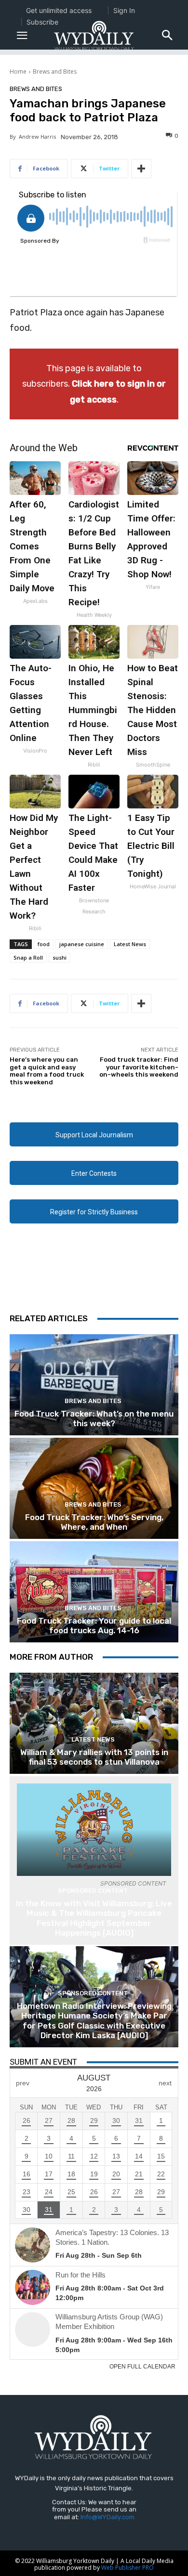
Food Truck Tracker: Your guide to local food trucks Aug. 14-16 (94, 1626)
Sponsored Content (93, 1891)
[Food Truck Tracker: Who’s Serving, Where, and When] (94, 1488)
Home (18, 72)
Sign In (124, 10)
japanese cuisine (82, 944)
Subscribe (42, 22)
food (44, 944)
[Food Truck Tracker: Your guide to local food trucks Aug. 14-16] (94, 1592)
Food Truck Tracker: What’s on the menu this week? (94, 1418)
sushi (60, 957)
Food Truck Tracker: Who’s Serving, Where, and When (94, 1522)
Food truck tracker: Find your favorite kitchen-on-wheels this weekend (139, 1067)
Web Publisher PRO (128, 2568)
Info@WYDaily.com (107, 2517)
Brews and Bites (55, 72)
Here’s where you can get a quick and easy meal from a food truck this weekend (47, 1071)
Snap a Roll (28, 957)
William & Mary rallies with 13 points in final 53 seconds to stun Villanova (94, 1757)
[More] (141, 169)
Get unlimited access (59, 10)
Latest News (130, 944)
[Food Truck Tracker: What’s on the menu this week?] (94, 1385)
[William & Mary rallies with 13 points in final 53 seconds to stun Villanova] (94, 1723)
